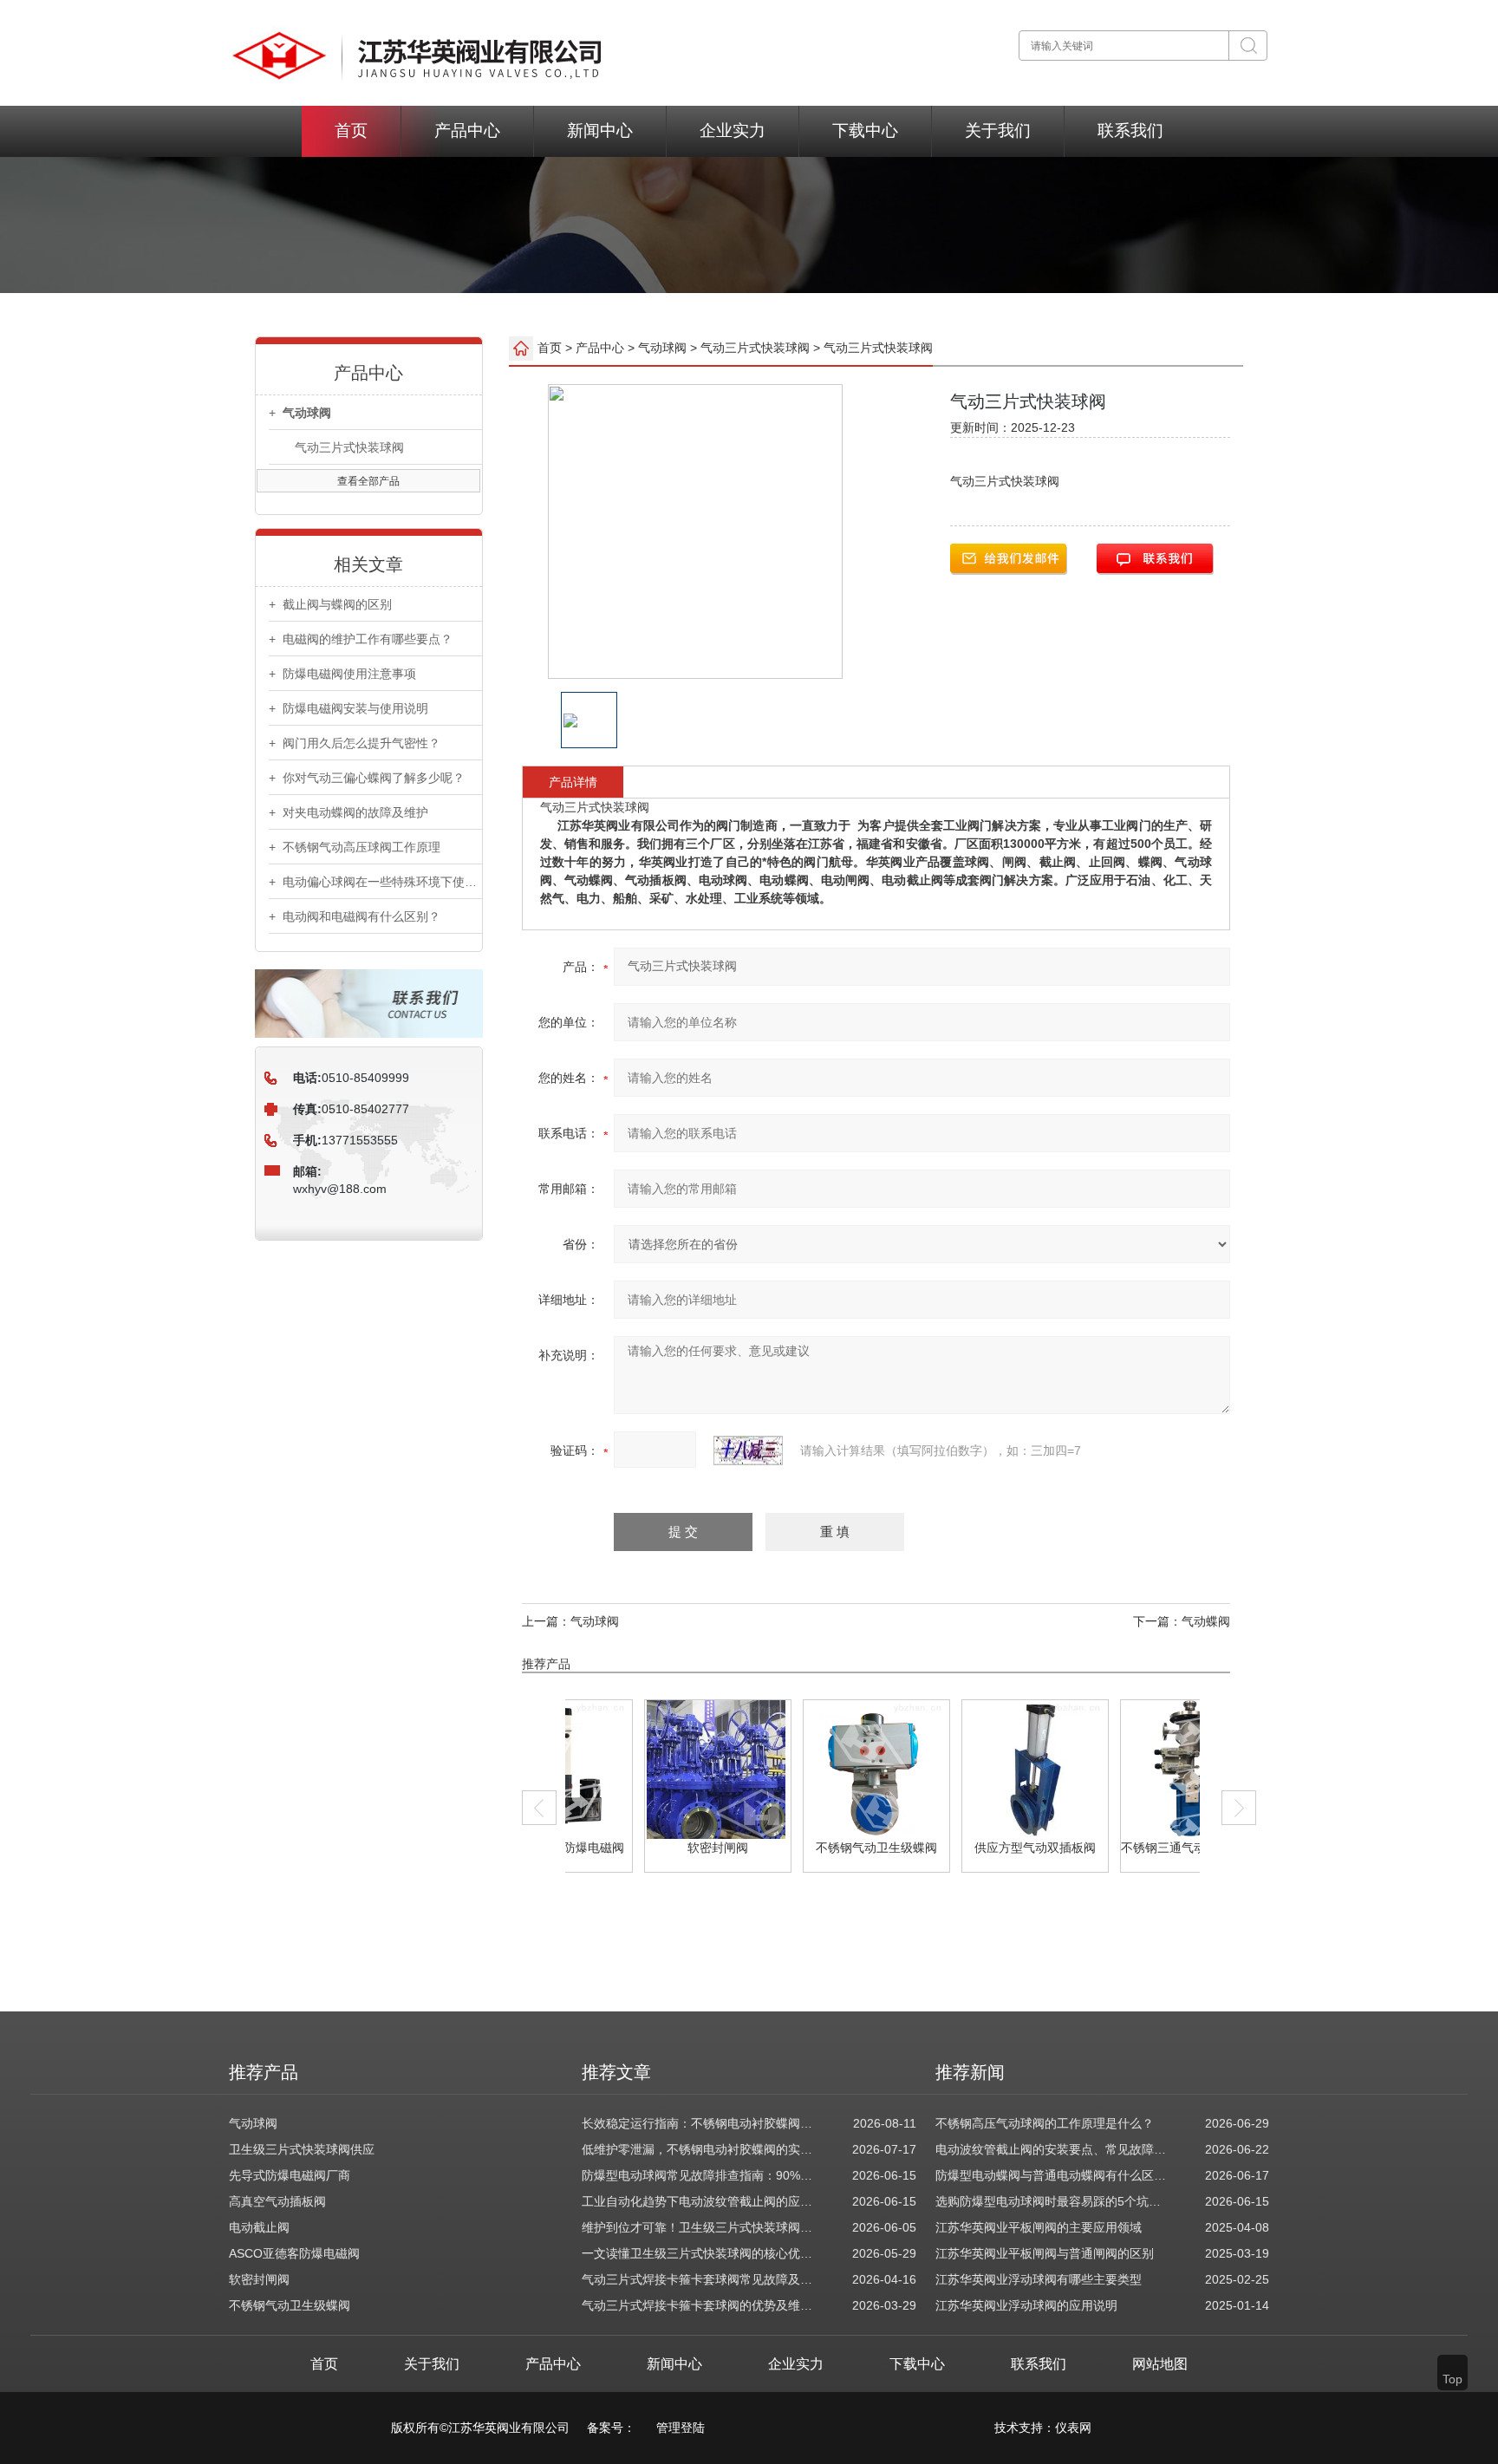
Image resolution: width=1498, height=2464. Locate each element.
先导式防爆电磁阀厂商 (290, 2175)
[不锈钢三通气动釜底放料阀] (1125, 1770)
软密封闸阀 (650, 1848)
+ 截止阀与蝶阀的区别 (330, 604)
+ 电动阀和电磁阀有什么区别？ (355, 916)
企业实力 (733, 130)
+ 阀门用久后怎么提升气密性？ (355, 743)
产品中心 (467, 130)
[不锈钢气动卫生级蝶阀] (808, 1770)
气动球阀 (662, 348)
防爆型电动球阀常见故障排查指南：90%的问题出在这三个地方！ (699, 2175)
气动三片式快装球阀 (349, 447)
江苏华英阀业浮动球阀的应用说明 (1026, 2305)
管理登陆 (681, 2428)
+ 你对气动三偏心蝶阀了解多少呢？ (367, 778)
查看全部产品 (368, 481)
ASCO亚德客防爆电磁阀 (294, 2253)
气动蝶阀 (1206, 1621)
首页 (351, 130)
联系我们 (1130, 130)
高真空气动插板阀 (277, 2201)
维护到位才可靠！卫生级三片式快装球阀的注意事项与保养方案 (699, 2227)
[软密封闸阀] (649, 1770)
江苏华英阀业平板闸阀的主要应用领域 (1039, 2227)
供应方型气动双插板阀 (967, 1848)
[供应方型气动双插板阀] (966, 1770)
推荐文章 (616, 2072)
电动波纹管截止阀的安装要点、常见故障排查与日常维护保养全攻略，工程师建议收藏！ (1052, 2149)
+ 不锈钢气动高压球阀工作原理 (355, 847)
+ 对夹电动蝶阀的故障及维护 (348, 812)
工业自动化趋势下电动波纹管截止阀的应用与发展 (699, 2201)
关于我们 (998, 130)
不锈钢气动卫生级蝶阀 (809, 1848)
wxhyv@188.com (340, 1189)
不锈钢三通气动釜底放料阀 (1126, 1848)
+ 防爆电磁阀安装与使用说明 (348, 708)
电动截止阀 (259, 2227)
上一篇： (546, 1621)
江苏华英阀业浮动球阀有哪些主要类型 (1039, 2279)
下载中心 (865, 130)
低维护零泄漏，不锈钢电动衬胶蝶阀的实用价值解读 (699, 2149)
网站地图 (1160, 2364)
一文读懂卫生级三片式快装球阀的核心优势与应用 (699, 2253)
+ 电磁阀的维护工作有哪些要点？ (361, 639)
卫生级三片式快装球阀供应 (302, 2149)
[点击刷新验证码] (748, 1450)
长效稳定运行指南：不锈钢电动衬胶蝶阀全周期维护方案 (699, 2123)
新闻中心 (600, 130)
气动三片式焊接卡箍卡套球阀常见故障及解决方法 (699, 2279)
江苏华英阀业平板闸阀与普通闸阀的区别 (1045, 2253)
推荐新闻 (970, 2072)
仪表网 (1073, 2428)
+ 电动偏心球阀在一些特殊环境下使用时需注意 (375, 882)
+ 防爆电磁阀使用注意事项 (342, 674)
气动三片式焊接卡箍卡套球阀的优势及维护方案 (699, 2305)
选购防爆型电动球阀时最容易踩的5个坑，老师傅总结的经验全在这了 (1052, 2201)
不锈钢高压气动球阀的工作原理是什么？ (1045, 2123)
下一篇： (1157, 1621)
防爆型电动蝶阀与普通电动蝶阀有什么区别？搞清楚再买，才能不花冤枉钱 (1052, 2175)
